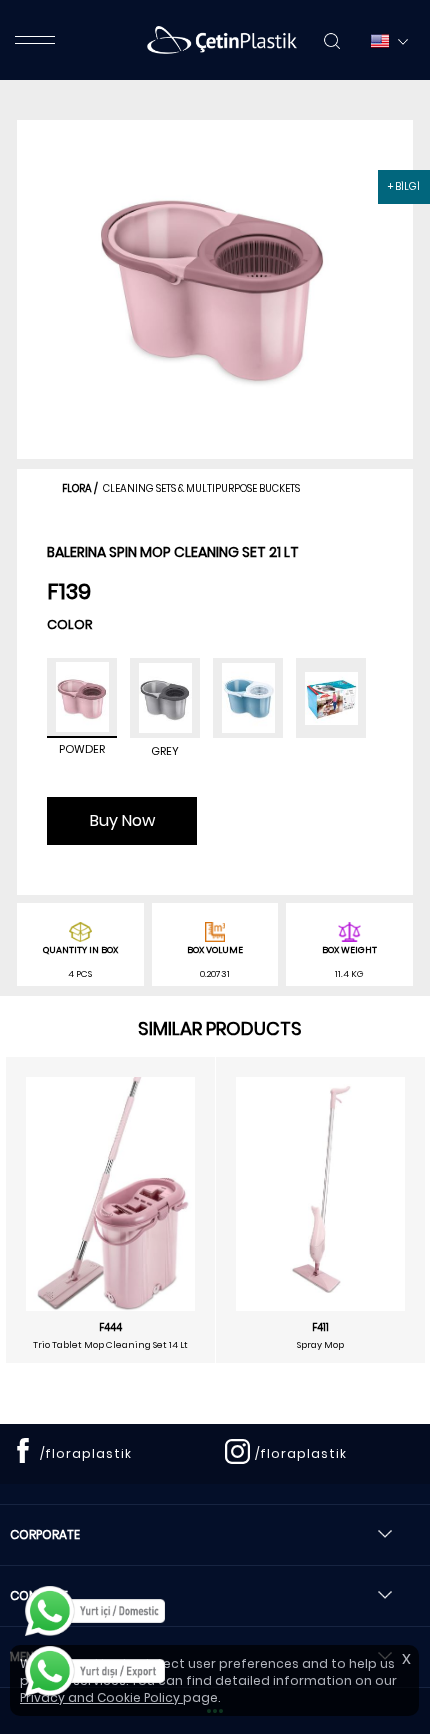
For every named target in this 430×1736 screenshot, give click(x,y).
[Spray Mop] (320, 1189)
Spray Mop (320, 1345)
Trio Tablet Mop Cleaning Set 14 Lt (110, 1345)
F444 (110, 1328)
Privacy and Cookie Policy (101, 1697)
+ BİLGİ (404, 186)
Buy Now (122, 820)
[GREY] (165, 698)
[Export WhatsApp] (95, 1671)
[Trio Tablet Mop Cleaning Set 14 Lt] (110, 1194)
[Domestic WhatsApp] (95, 1611)
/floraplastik (86, 1453)
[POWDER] (82, 698)
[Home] (222, 40)
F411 (320, 1328)
